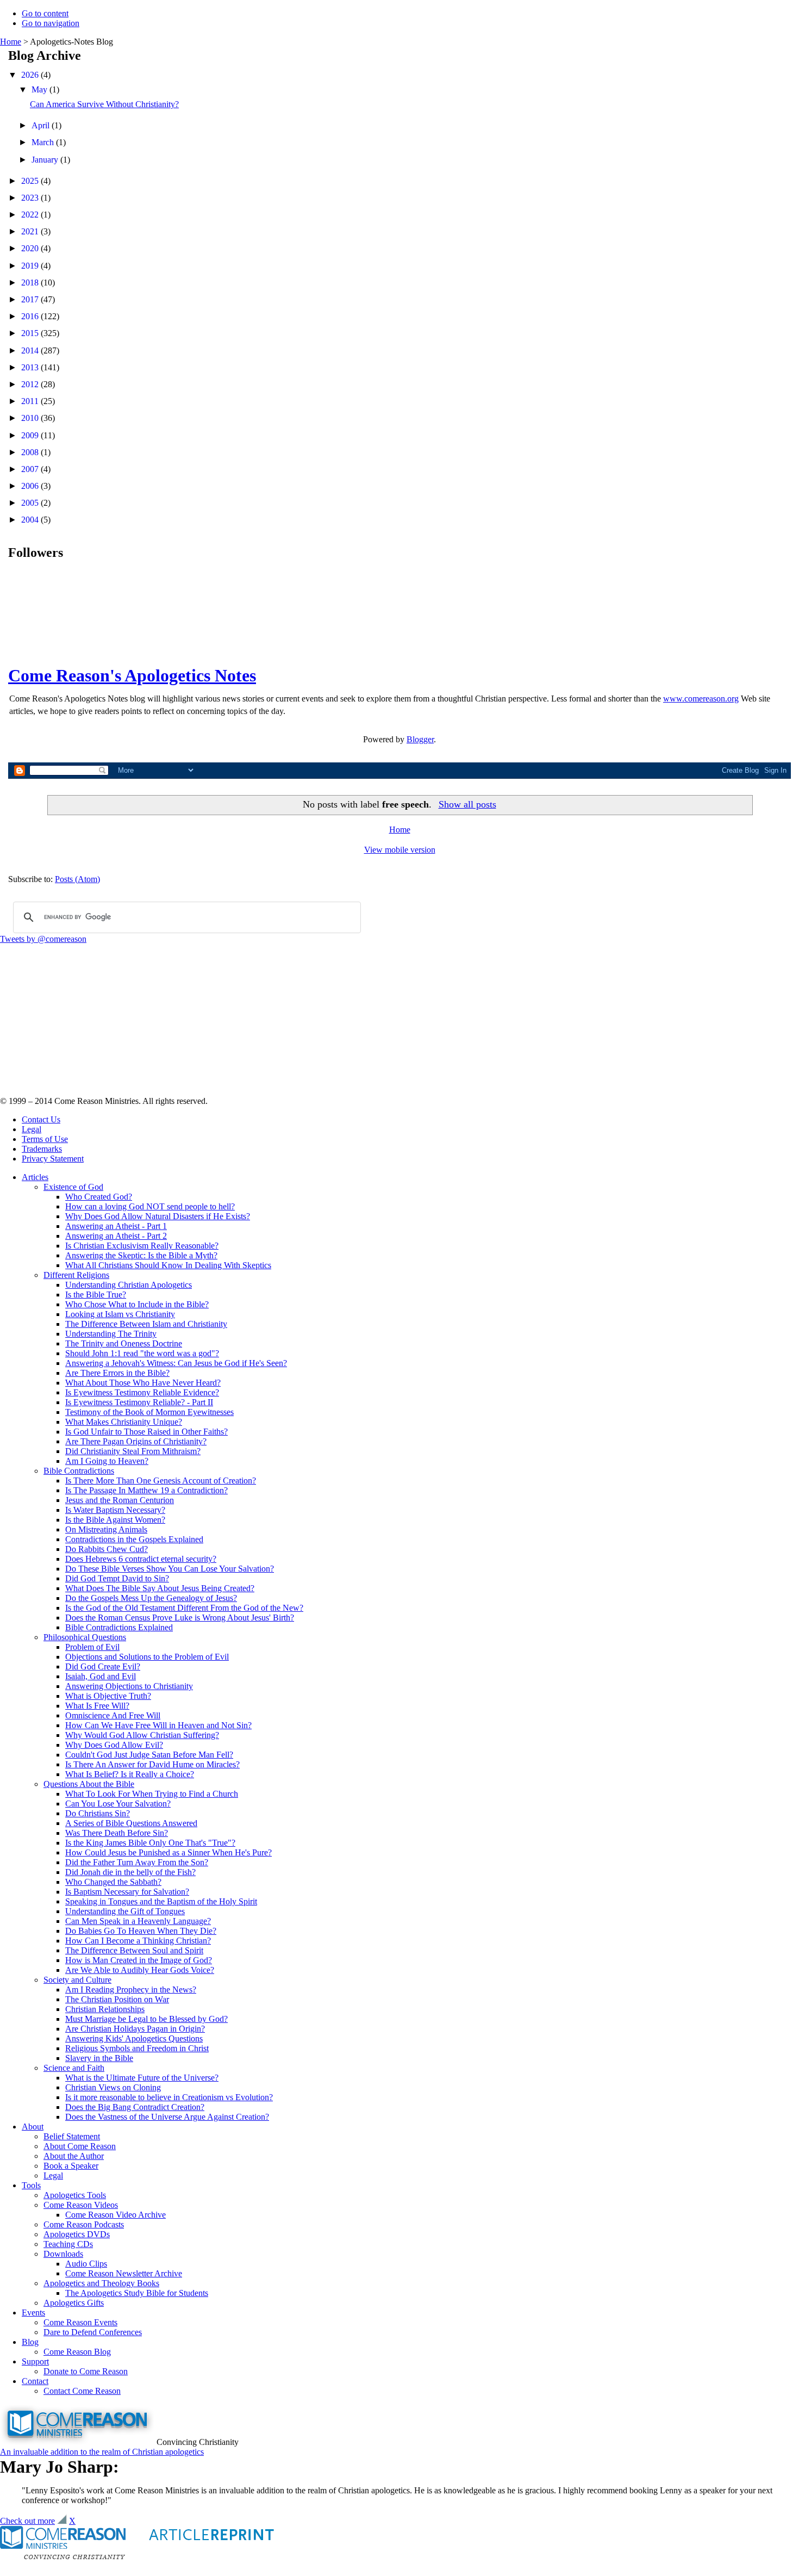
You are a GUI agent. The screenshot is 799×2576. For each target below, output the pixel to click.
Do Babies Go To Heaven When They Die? (141, 1931)
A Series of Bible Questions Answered (131, 1823)
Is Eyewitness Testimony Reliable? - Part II (139, 1402)
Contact (35, 2381)
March (44, 142)
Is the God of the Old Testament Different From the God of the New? (184, 1608)
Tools (31, 2185)
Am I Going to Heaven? (107, 1461)
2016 (31, 316)
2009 (31, 435)
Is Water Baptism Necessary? (115, 1510)
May (40, 89)
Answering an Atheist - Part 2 (116, 1236)
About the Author (74, 2156)
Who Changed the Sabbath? (113, 1882)
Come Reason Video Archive (116, 2215)
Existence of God (73, 1187)
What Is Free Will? (97, 1706)
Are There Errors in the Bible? (117, 1373)
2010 (31, 418)
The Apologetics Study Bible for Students (137, 2293)
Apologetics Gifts (74, 2303)
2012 (31, 384)
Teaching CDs (68, 2244)
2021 (31, 231)
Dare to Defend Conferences (93, 2332)
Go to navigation (51, 23)
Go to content (45, 13)
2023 (31, 198)
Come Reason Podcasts (84, 2224)
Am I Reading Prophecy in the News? (131, 1990)
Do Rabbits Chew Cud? (107, 1549)
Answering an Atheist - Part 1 (116, 1226)
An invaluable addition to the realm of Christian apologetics (102, 2452)
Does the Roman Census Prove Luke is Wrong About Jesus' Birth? (180, 1618)
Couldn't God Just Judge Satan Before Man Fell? (149, 1755)
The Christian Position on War (117, 1999)
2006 (31, 486)
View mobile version (400, 850)
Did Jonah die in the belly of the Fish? (130, 1872)
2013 (31, 367)
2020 (31, 248)
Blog (30, 2342)
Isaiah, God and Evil (101, 1676)
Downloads (63, 2254)
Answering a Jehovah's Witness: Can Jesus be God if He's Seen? (176, 1363)
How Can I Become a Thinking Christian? (138, 1941)
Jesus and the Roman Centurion (120, 1500)
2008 (31, 452)
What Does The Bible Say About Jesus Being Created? (160, 1588)
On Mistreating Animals (106, 1529)
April (42, 125)
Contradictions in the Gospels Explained (134, 1539)
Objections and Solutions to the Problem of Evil (147, 1657)
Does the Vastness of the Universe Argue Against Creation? (167, 2117)
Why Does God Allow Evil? (114, 1745)
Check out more (27, 2521)
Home (11, 42)
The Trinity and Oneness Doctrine (124, 1343)
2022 (31, 215)
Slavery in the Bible (99, 2058)
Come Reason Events (80, 2322)
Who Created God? (99, 1197)
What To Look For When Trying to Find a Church (152, 1794)
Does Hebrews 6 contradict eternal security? (141, 1559)
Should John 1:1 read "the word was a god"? (142, 1353)
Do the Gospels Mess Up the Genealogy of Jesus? (151, 1598)
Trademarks (42, 1149)
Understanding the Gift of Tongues (125, 1911)
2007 (31, 469)
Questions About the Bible (89, 1784)
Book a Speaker (71, 2166)
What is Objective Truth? (108, 1696)
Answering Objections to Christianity (129, 1686)
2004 (31, 520)
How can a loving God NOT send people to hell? (150, 1206)
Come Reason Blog (77, 2352)
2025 (31, 181)
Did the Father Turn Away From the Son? (137, 1862)
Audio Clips (86, 2264)
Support (35, 2361)
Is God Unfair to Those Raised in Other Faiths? (146, 1432)
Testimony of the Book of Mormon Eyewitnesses (149, 1412)
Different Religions (76, 1275)
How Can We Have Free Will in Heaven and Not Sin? (158, 1725)
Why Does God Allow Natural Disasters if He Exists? (158, 1216)
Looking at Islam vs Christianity (120, 1314)
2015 (31, 333)
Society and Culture (77, 1980)
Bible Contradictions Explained (119, 1627)
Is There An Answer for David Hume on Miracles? (152, 1764)
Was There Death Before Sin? (117, 1833)
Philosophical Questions (85, 1637)
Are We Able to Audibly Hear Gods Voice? (140, 1970)
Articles (35, 1177)
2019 (31, 266)
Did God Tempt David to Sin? (117, 1578)
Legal (32, 1129)
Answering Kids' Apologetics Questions (134, 2038)
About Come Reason (80, 2146)
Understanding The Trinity (111, 1334)
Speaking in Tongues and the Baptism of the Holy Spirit (161, 1901)
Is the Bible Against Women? (115, 1520)
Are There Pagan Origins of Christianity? (136, 1441)
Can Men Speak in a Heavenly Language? (138, 1921)
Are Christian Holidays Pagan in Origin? (135, 2029)
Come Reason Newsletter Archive (124, 2273)
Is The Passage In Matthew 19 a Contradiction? (146, 1490)
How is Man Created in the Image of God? (139, 1960)
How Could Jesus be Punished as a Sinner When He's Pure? (168, 1852)
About (33, 2127)
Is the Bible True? (96, 1295)
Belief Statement (72, 2136)
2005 (31, 503)
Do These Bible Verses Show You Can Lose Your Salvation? (170, 1569)
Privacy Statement (53, 1159)
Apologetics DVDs (77, 2234)
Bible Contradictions (79, 1471)
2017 (31, 299)
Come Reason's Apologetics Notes (132, 675)
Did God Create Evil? (103, 1666)
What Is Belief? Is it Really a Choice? (130, 1774)
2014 (31, 350)
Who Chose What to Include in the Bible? (137, 1304)
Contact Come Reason (82, 2391)
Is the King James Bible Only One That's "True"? (150, 1843)
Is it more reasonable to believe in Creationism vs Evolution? (169, 2097)
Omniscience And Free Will (113, 1715)
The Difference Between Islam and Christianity (146, 1324)
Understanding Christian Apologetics (129, 1285)
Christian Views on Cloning (113, 2087)
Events (33, 2313)
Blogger (420, 739)
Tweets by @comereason (43, 939)
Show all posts (467, 804)
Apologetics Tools (75, 2195)
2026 (31, 75)
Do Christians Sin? (98, 1813)
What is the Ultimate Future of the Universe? (142, 2078)
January (46, 160)
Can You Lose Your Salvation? (118, 1804)
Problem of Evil (92, 1647)
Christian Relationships (105, 2009)
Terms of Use (45, 1139)
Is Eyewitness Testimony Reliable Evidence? (142, 1392)
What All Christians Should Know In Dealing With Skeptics (168, 1265)
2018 (31, 283)
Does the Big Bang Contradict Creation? (135, 2107)
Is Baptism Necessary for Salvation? (127, 1892)
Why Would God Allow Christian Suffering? (142, 1735)
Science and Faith (74, 2068)
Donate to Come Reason (86, 2371)
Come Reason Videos (81, 2205)
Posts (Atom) (77, 879)
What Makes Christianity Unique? (124, 1422)
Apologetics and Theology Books (101, 2283)
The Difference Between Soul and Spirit (134, 1950)
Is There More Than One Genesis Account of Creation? (161, 1481)
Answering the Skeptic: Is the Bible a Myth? (141, 1255)
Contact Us (41, 1119)
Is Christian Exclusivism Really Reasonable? (142, 1246)
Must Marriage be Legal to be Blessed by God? (146, 2019)
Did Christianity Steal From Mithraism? (133, 1451)
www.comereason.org (701, 699)
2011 (31, 401)
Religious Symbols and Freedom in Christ (137, 2048)
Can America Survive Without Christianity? (104, 104)
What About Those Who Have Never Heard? (143, 1383)
